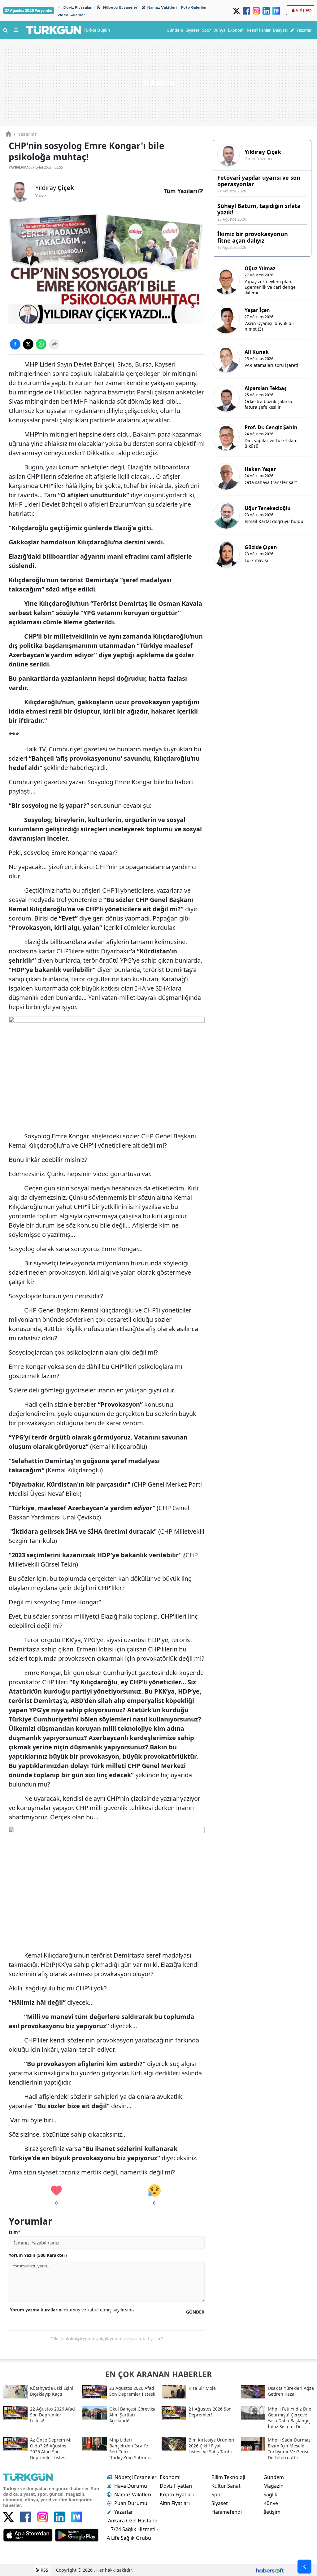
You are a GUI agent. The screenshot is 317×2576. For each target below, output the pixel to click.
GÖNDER (195, 2312)
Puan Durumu (131, 2503)
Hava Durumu (131, 2486)
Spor (217, 2495)
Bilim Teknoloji (228, 2477)
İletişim (272, 2512)
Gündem (274, 2477)
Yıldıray (55, 188)
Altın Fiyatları (175, 2503)
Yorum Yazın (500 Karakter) (38, 2255)
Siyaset (220, 2503)
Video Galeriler (71, 15)
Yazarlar (25, 134)
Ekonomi (170, 2477)
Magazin (274, 2486)
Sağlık (270, 2495)
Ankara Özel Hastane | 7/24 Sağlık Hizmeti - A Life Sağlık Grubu (132, 2529)
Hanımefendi (227, 2512)
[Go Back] (304, 2567)
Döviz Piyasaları (78, 7)
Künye (271, 2503)
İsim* (15, 2232)
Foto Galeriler (194, 7)
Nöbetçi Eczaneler (120, 7)
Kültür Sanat (226, 2486)
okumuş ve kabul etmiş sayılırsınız (72, 2310)
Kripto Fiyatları (177, 2495)
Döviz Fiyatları (176, 2486)
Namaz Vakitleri (162, 7)
